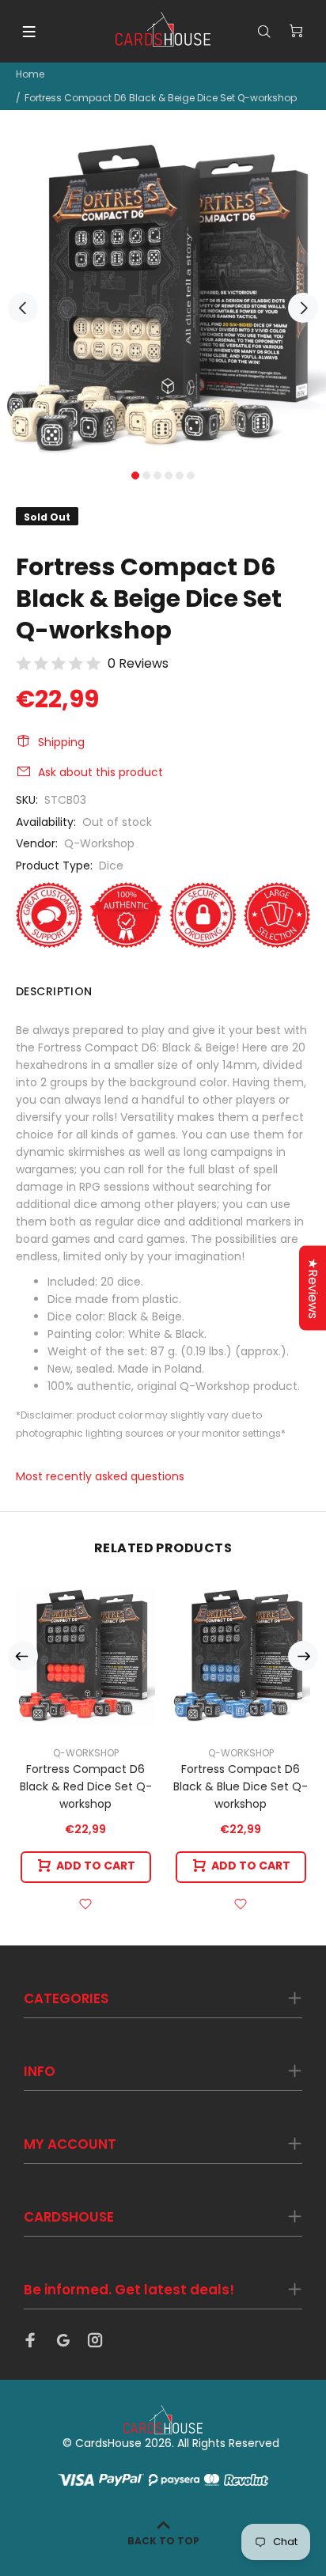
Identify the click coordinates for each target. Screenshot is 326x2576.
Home (30, 74)
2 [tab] (146, 475)
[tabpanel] (163, 299)
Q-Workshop (99, 843)
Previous (23, 308)
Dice (111, 866)
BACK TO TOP (163, 2541)
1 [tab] (135, 475)
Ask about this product (100, 772)
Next (303, 308)
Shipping (61, 742)
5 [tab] (180, 475)
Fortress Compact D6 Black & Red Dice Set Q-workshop (86, 1786)
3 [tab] (157, 475)
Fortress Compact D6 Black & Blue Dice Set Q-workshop (241, 1786)
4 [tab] (169, 475)
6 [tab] (191, 475)
